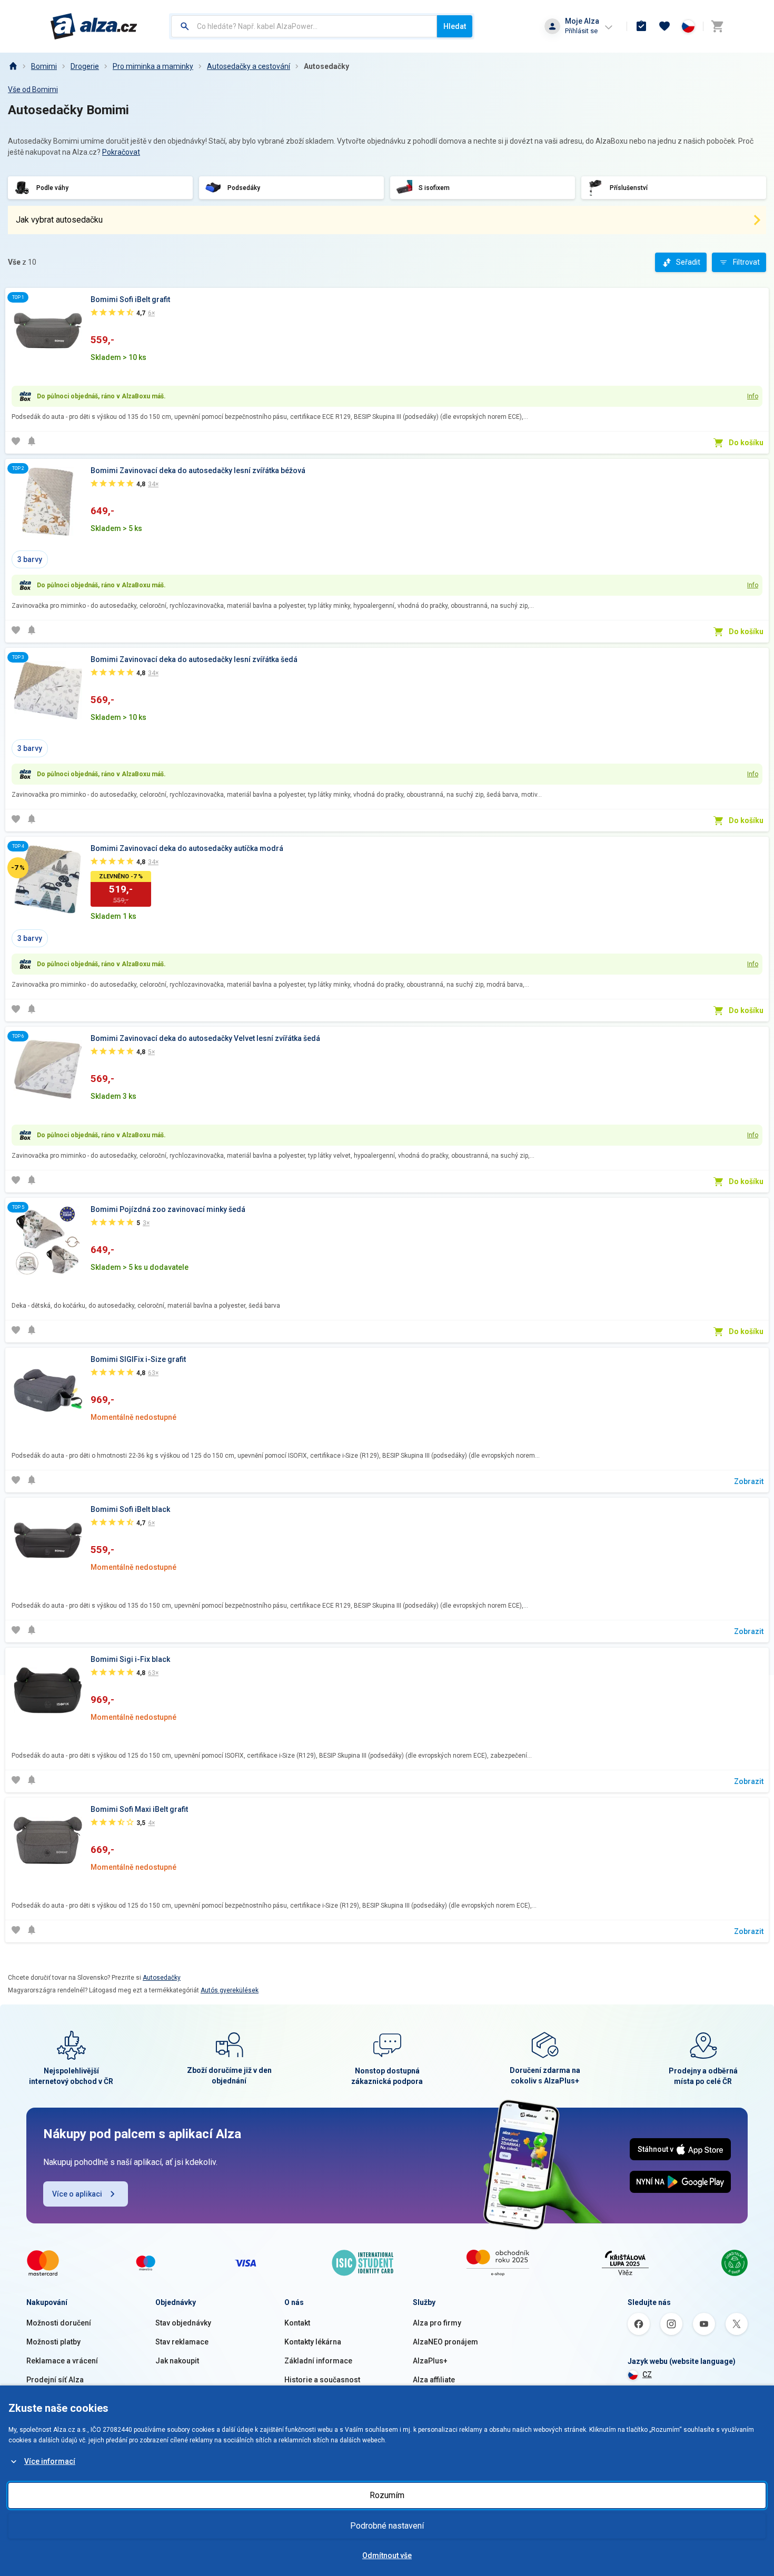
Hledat (455, 26)
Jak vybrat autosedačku (59, 220)
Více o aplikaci (77, 2194)
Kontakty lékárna (313, 2342)
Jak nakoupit (177, 2361)
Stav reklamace (182, 2342)
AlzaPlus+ (430, 2361)
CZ (647, 2374)
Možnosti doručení (59, 2323)
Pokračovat (121, 152)
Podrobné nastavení (387, 2526)
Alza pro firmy (437, 2323)
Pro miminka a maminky (153, 66)
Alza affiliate (434, 2380)
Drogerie (85, 66)
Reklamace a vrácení (62, 2361)
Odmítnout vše (387, 2555)
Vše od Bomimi (33, 89)
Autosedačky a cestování (249, 66)
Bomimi (44, 66)
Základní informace (318, 2361)
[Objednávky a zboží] (641, 26)
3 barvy (30, 559)
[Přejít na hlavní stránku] (94, 26)
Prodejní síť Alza (55, 2380)
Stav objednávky (183, 2323)
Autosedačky (326, 66)
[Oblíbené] (664, 26)
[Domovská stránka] (13, 66)
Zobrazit (749, 1481)
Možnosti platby (53, 2342)
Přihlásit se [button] (581, 31)
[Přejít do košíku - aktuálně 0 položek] (717, 26)
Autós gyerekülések (230, 1990)
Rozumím (387, 2495)
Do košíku (746, 443)
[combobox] (304, 26)
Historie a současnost (322, 2380)
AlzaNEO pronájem (445, 2342)
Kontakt (297, 2323)
